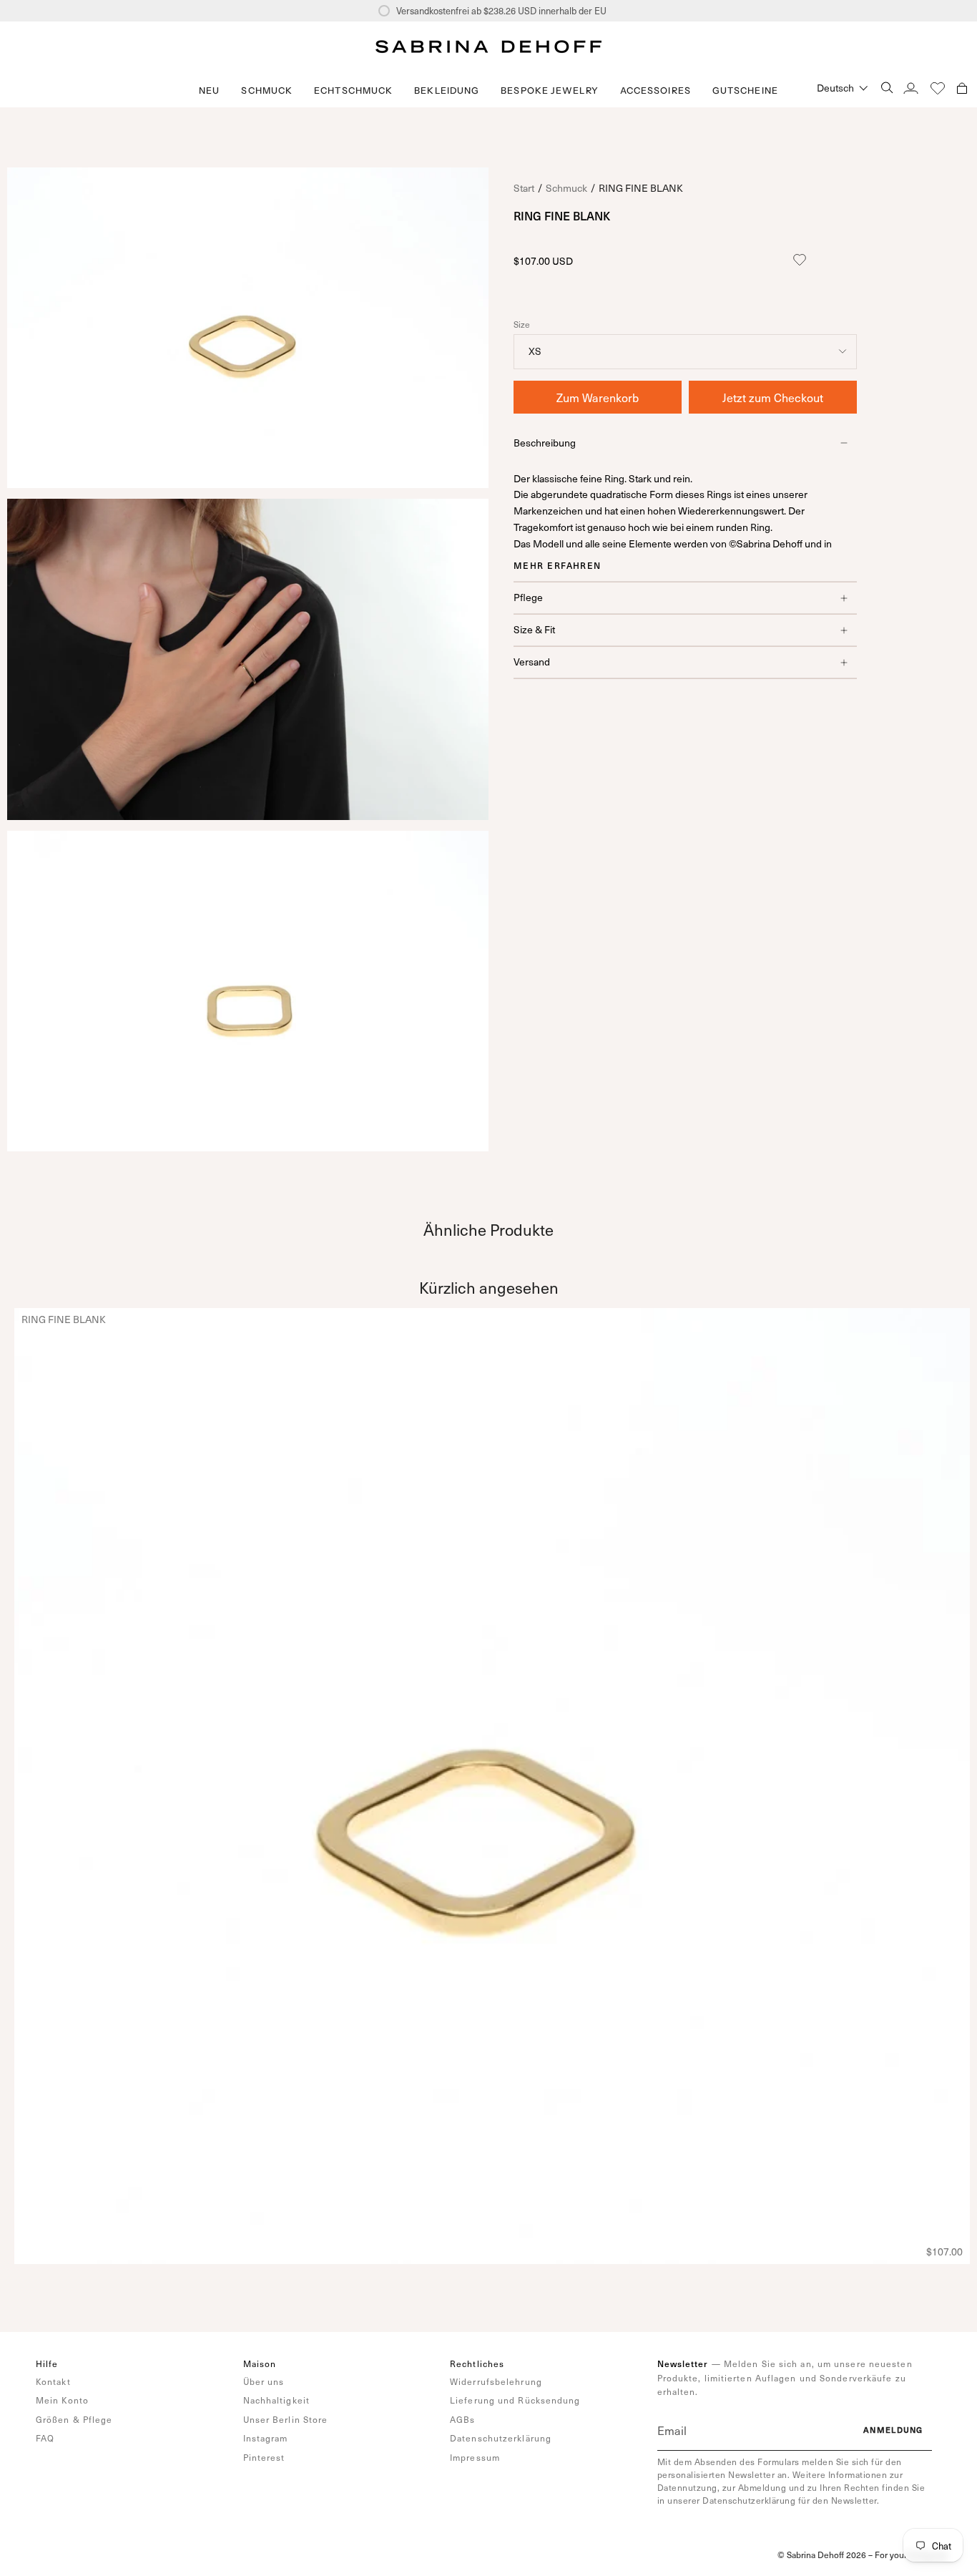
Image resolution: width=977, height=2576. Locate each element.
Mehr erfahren (558, 565)
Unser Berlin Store (286, 2419)
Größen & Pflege (74, 2419)
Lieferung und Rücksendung (515, 2400)
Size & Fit (534, 629)
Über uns (264, 2381)
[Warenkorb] (962, 88)
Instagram (266, 2438)
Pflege (528, 597)
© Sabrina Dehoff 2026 (822, 2555)
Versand (532, 662)
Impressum (475, 2457)
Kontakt (53, 2381)
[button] (267, 91)
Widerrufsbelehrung (496, 2381)
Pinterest (264, 2457)
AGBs (462, 2419)
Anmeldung (893, 2430)
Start (524, 188)
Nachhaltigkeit (276, 2400)
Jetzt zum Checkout (773, 397)
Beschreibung (545, 443)
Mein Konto (62, 2400)
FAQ (45, 2438)
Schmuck (566, 188)
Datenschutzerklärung (501, 2438)
